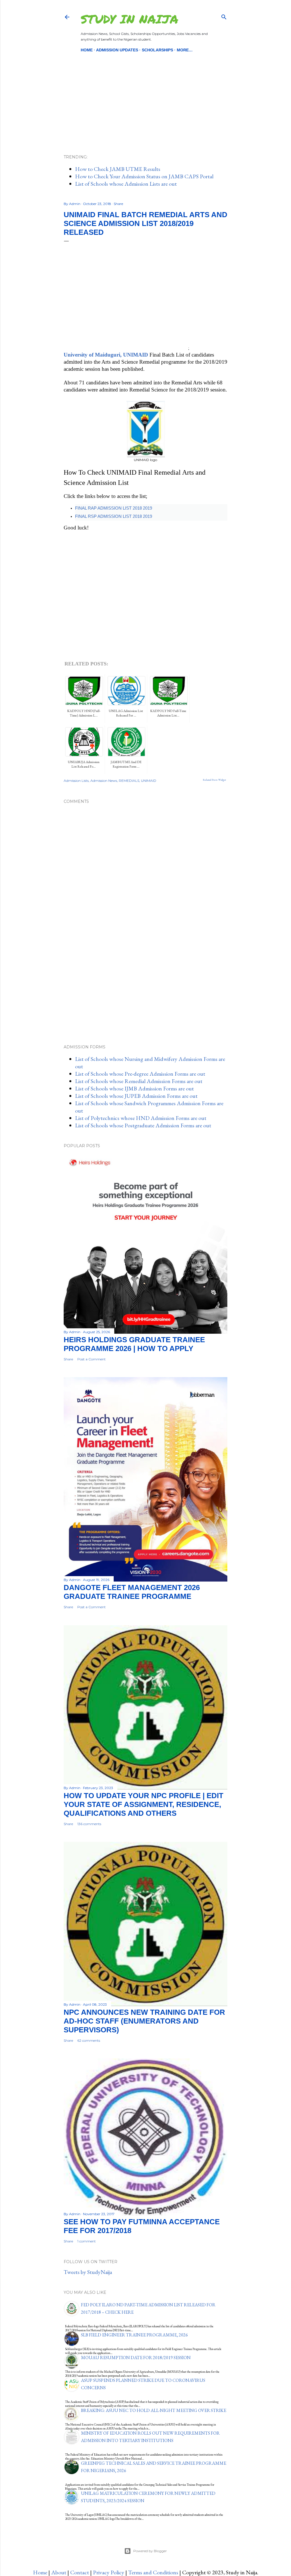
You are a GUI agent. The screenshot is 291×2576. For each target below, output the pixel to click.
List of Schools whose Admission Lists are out (126, 184)
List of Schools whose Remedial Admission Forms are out (139, 1081)
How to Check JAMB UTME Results (118, 169)
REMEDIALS (129, 781)
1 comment (87, 2241)
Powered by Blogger (150, 2551)
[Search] (224, 16)
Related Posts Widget (214, 780)
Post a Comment (92, 1359)
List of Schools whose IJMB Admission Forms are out (134, 1088)
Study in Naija (129, 19)
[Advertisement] (145, 94)
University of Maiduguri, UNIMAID (106, 355)
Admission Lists (76, 781)
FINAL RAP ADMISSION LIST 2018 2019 (114, 508)
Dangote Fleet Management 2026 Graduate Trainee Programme (132, 1592)
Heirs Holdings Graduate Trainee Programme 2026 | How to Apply (134, 1344)
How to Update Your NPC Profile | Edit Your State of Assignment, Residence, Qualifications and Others (144, 1804)
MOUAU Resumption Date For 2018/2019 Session (136, 2358)
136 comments (89, 1824)
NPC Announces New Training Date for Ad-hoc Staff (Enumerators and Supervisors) (144, 2021)
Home (87, 50)
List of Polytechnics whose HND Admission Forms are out (141, 1118)
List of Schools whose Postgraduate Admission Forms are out (143, 1125)
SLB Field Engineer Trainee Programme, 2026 (134, 2335)
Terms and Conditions (153, 2572)
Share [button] (118, 204)
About (59, 2572)
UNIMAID (149, 781)
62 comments (89, 2040)
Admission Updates (117, 50)
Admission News (104, 781)
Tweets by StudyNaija (88, 2272)
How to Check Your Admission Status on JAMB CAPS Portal (144, 176)
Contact (80, 2572)
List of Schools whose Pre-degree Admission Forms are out (140, 1074)
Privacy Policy (109, 2572)
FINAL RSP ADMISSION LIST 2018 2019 (114, 516)
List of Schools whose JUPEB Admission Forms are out (136, 1096)
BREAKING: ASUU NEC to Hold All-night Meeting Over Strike (154, 2410)
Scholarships (157, 50)
